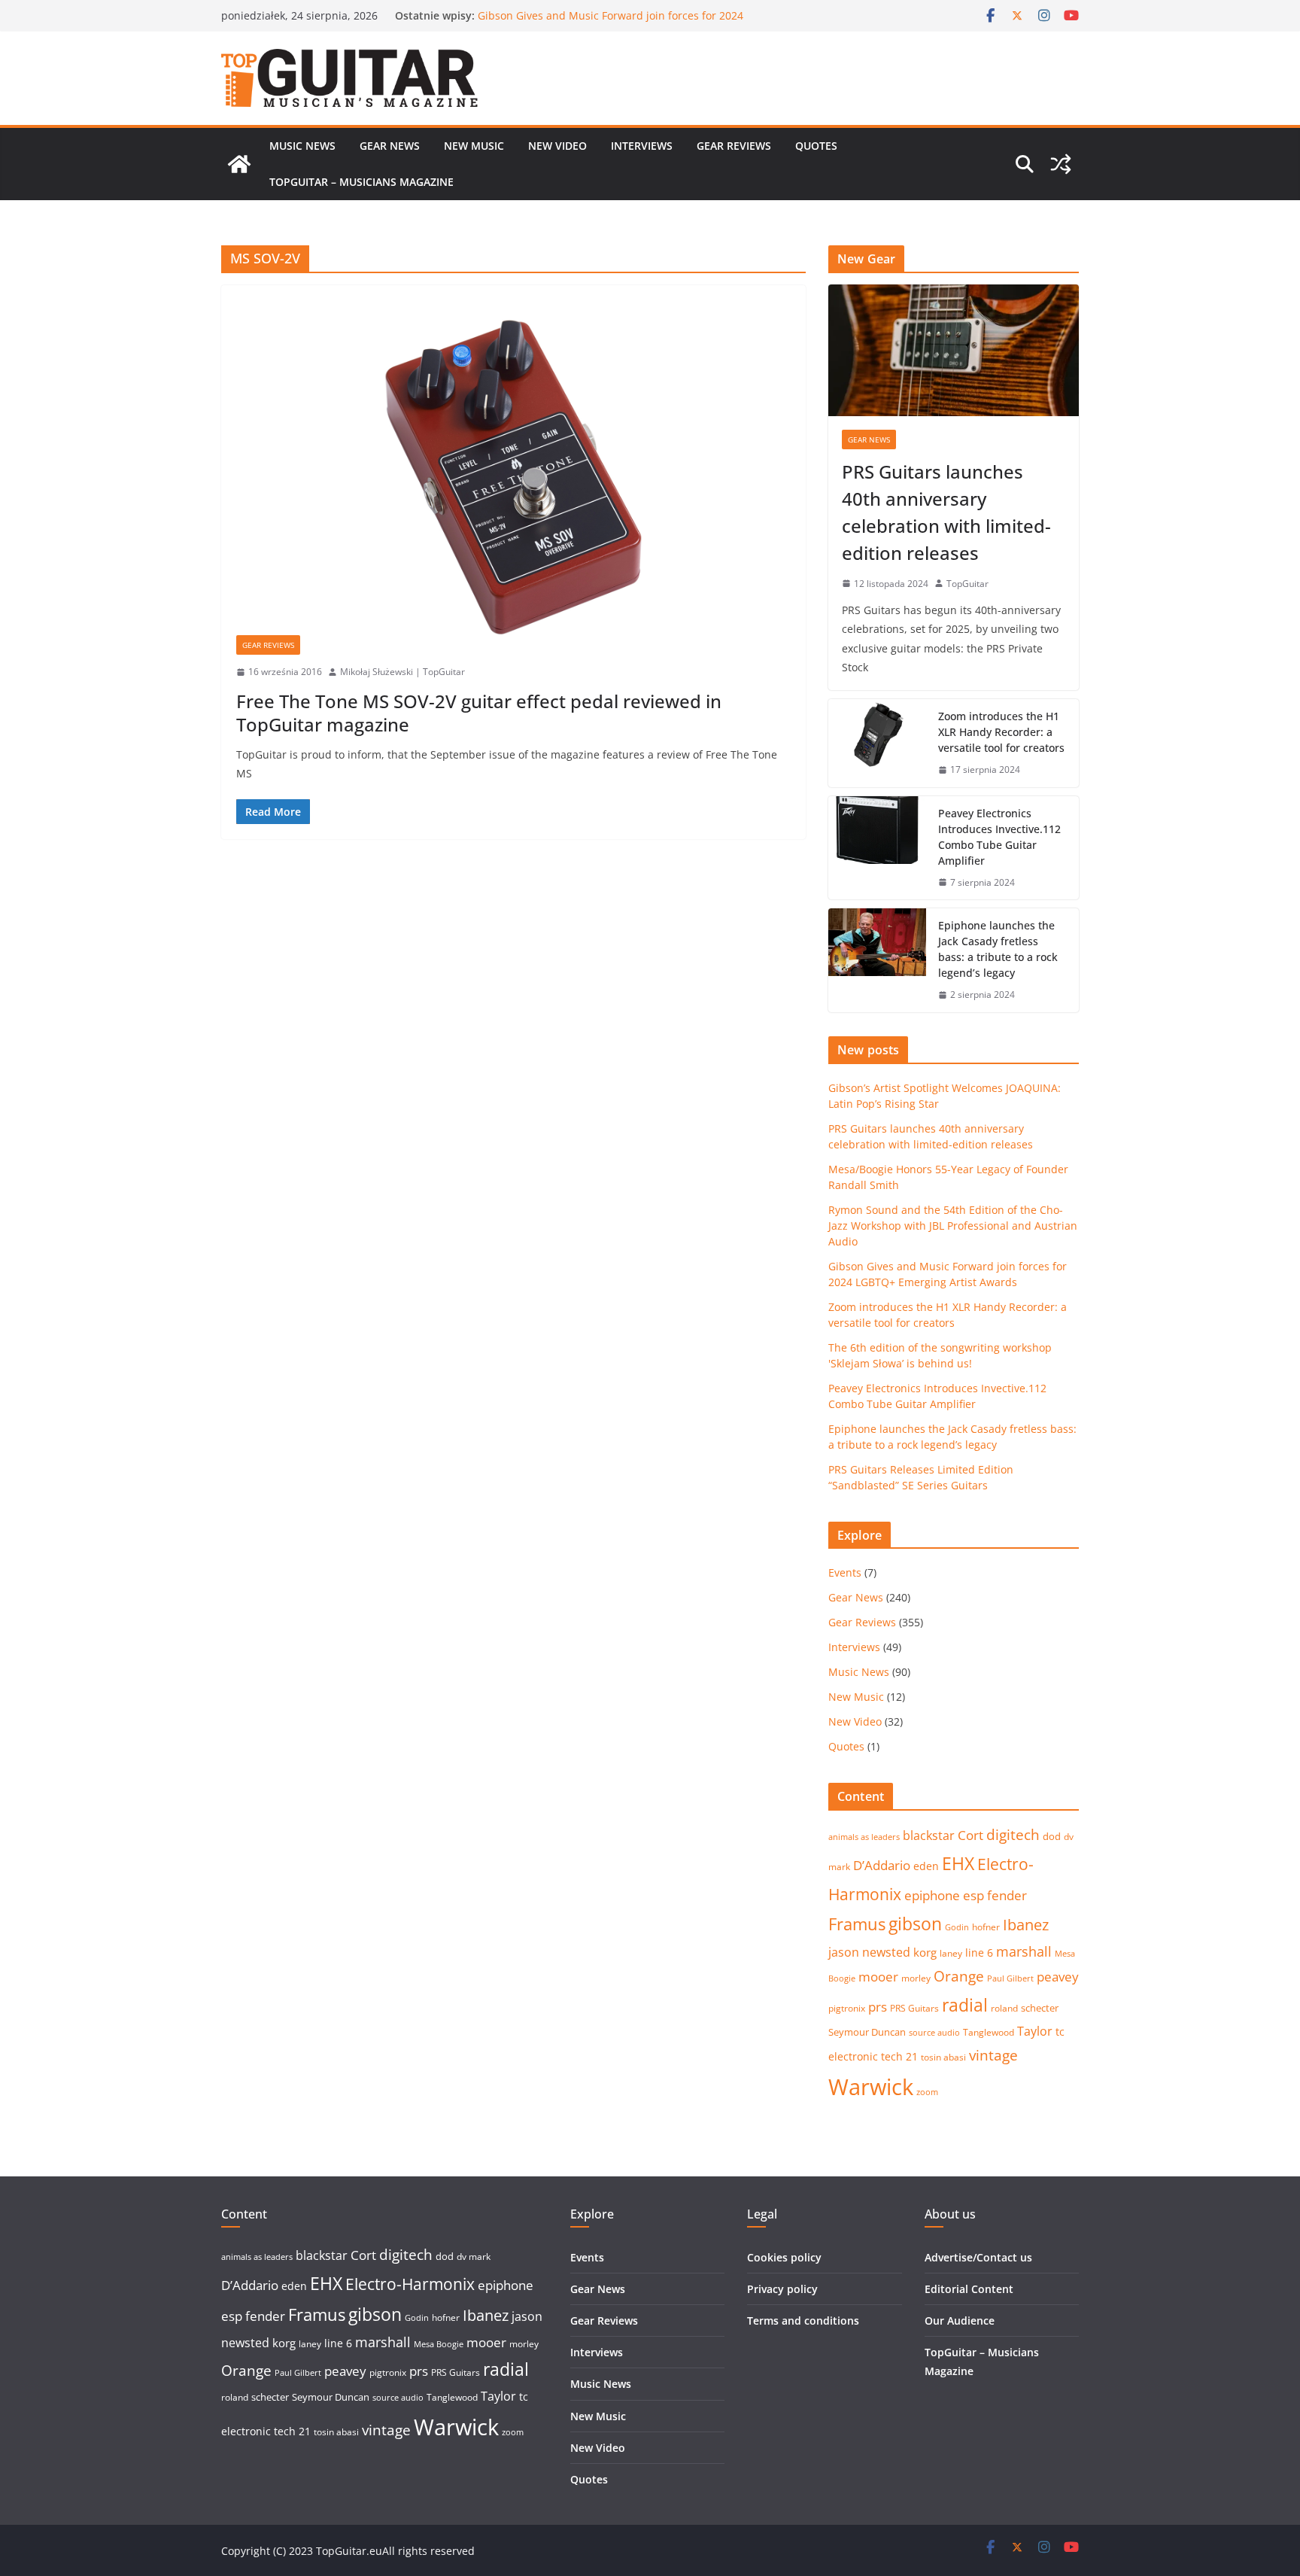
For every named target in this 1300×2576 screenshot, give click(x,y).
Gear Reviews (734, 146)
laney (951, 1953)
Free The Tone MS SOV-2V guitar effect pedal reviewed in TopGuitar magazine (479, 713)
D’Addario (882, 1865)
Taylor (1035, 2031)
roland (1004, 2008)
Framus (857, 1924)
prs (878, 2007)
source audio (934, 2033)
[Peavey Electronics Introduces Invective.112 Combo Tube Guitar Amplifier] (877, 848)
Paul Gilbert (1010, 1978)
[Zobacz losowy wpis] (1061, 164)
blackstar (929, 1835)
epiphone (932, 1895)
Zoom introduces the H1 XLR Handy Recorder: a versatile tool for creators (1001, 732)
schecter (1040, 2008)
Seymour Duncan (867, 2032)
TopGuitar (967, 584)
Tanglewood (989, 2032)
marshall (1024, 1951)
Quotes (816, 146)
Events (845, 1572)
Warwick (871, 2087)
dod (1052, 1836)
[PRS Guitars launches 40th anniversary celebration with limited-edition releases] (954, 350)
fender (1007, 1895)
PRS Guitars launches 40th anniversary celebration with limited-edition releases (946, 512)
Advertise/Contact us (978, 2257)
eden (926, 1866)
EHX (958, 1863)
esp (973, 1895)
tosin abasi (943, 2057)
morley (916, 1978)
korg (925, 1952)
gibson (915, 1924)
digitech (1013, 1835)
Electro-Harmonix (410, 2284)
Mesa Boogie (439, 2344)
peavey (1058, 1977)
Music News (302, 146)
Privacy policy (782, 2289)
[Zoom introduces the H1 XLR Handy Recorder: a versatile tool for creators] (877, 743)
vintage (993, 2055)
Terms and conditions (803, 2321)
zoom (927, 2092)
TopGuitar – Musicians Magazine (361, 182)
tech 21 (899, 2056)
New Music (474, 146)
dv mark (474, 2257)
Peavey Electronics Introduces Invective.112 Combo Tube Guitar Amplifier (999, 837)
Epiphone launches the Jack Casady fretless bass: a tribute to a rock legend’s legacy (998, 949)
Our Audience (960, 2321)
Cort (970, 1835)
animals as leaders (864, 1837)
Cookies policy (784, 2257)
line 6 (979, 1953)
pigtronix (847, 2008)
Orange (959, 1976)
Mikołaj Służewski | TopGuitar (402, 672)
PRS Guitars (914, 2008)
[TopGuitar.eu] (239, 164)
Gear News (390, 146)
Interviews (642, 146)
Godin (957, 1927)
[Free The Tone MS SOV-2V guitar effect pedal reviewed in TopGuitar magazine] (513, 468)
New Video (557, 146)
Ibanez (1026, 1925)
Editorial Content (969, 2289)
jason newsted (869, 1952)
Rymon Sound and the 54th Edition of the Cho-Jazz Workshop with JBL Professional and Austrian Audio (607, 22)
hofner (986, 1927)
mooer (878, 1977)
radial (965, 2005)
